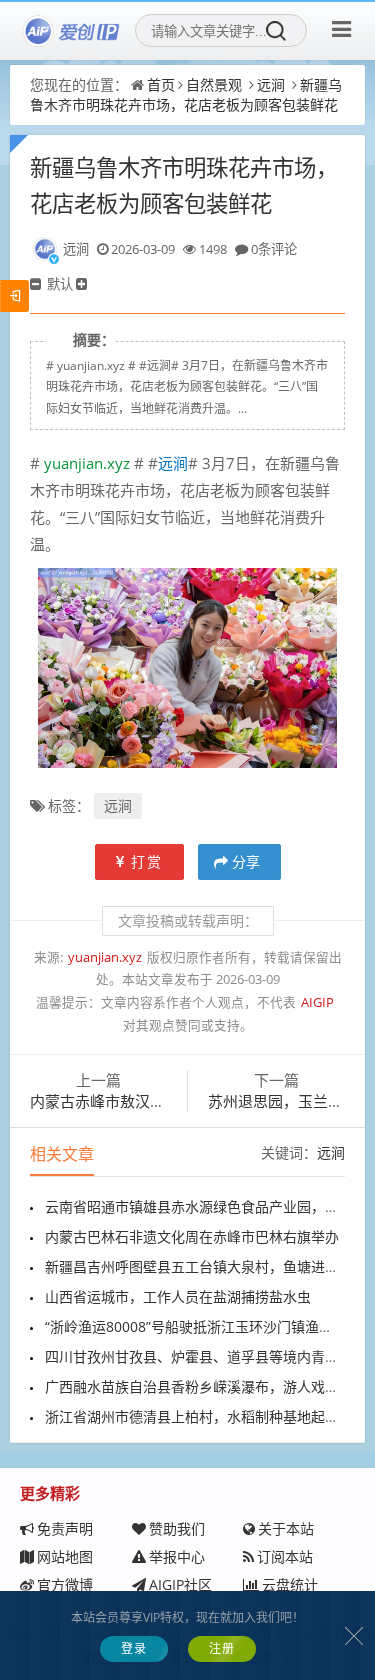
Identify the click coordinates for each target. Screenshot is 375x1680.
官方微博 (65, 1584)
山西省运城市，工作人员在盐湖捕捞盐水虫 (178, 1296)
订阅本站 (285, 1556)
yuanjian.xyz (87, 463)
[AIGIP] (72, 31)
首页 (161, 84)
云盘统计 (290, 1584)
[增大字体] (83, 284)
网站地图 (65, 1556)
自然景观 (214, 84)
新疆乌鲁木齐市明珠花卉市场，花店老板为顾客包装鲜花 (186, 94)
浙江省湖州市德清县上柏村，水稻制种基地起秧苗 (199, 1416)
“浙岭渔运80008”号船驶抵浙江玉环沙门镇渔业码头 (203, 1326)
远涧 (271, 84)
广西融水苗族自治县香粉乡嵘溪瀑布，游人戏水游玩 (206, 1386)
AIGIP (317, 1002)
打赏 (147, 861)
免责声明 (65, 1528)
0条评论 (274, 249)
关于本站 (286, 1528)
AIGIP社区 (180, 1584)
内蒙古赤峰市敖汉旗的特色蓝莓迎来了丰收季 (180, 1101)
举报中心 (177, 1556)
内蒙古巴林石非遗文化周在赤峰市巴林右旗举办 (192, 1236)
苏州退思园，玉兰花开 (283, 1101)
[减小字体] (37, 284)
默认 (60, 284)
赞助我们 (177, 1528)
